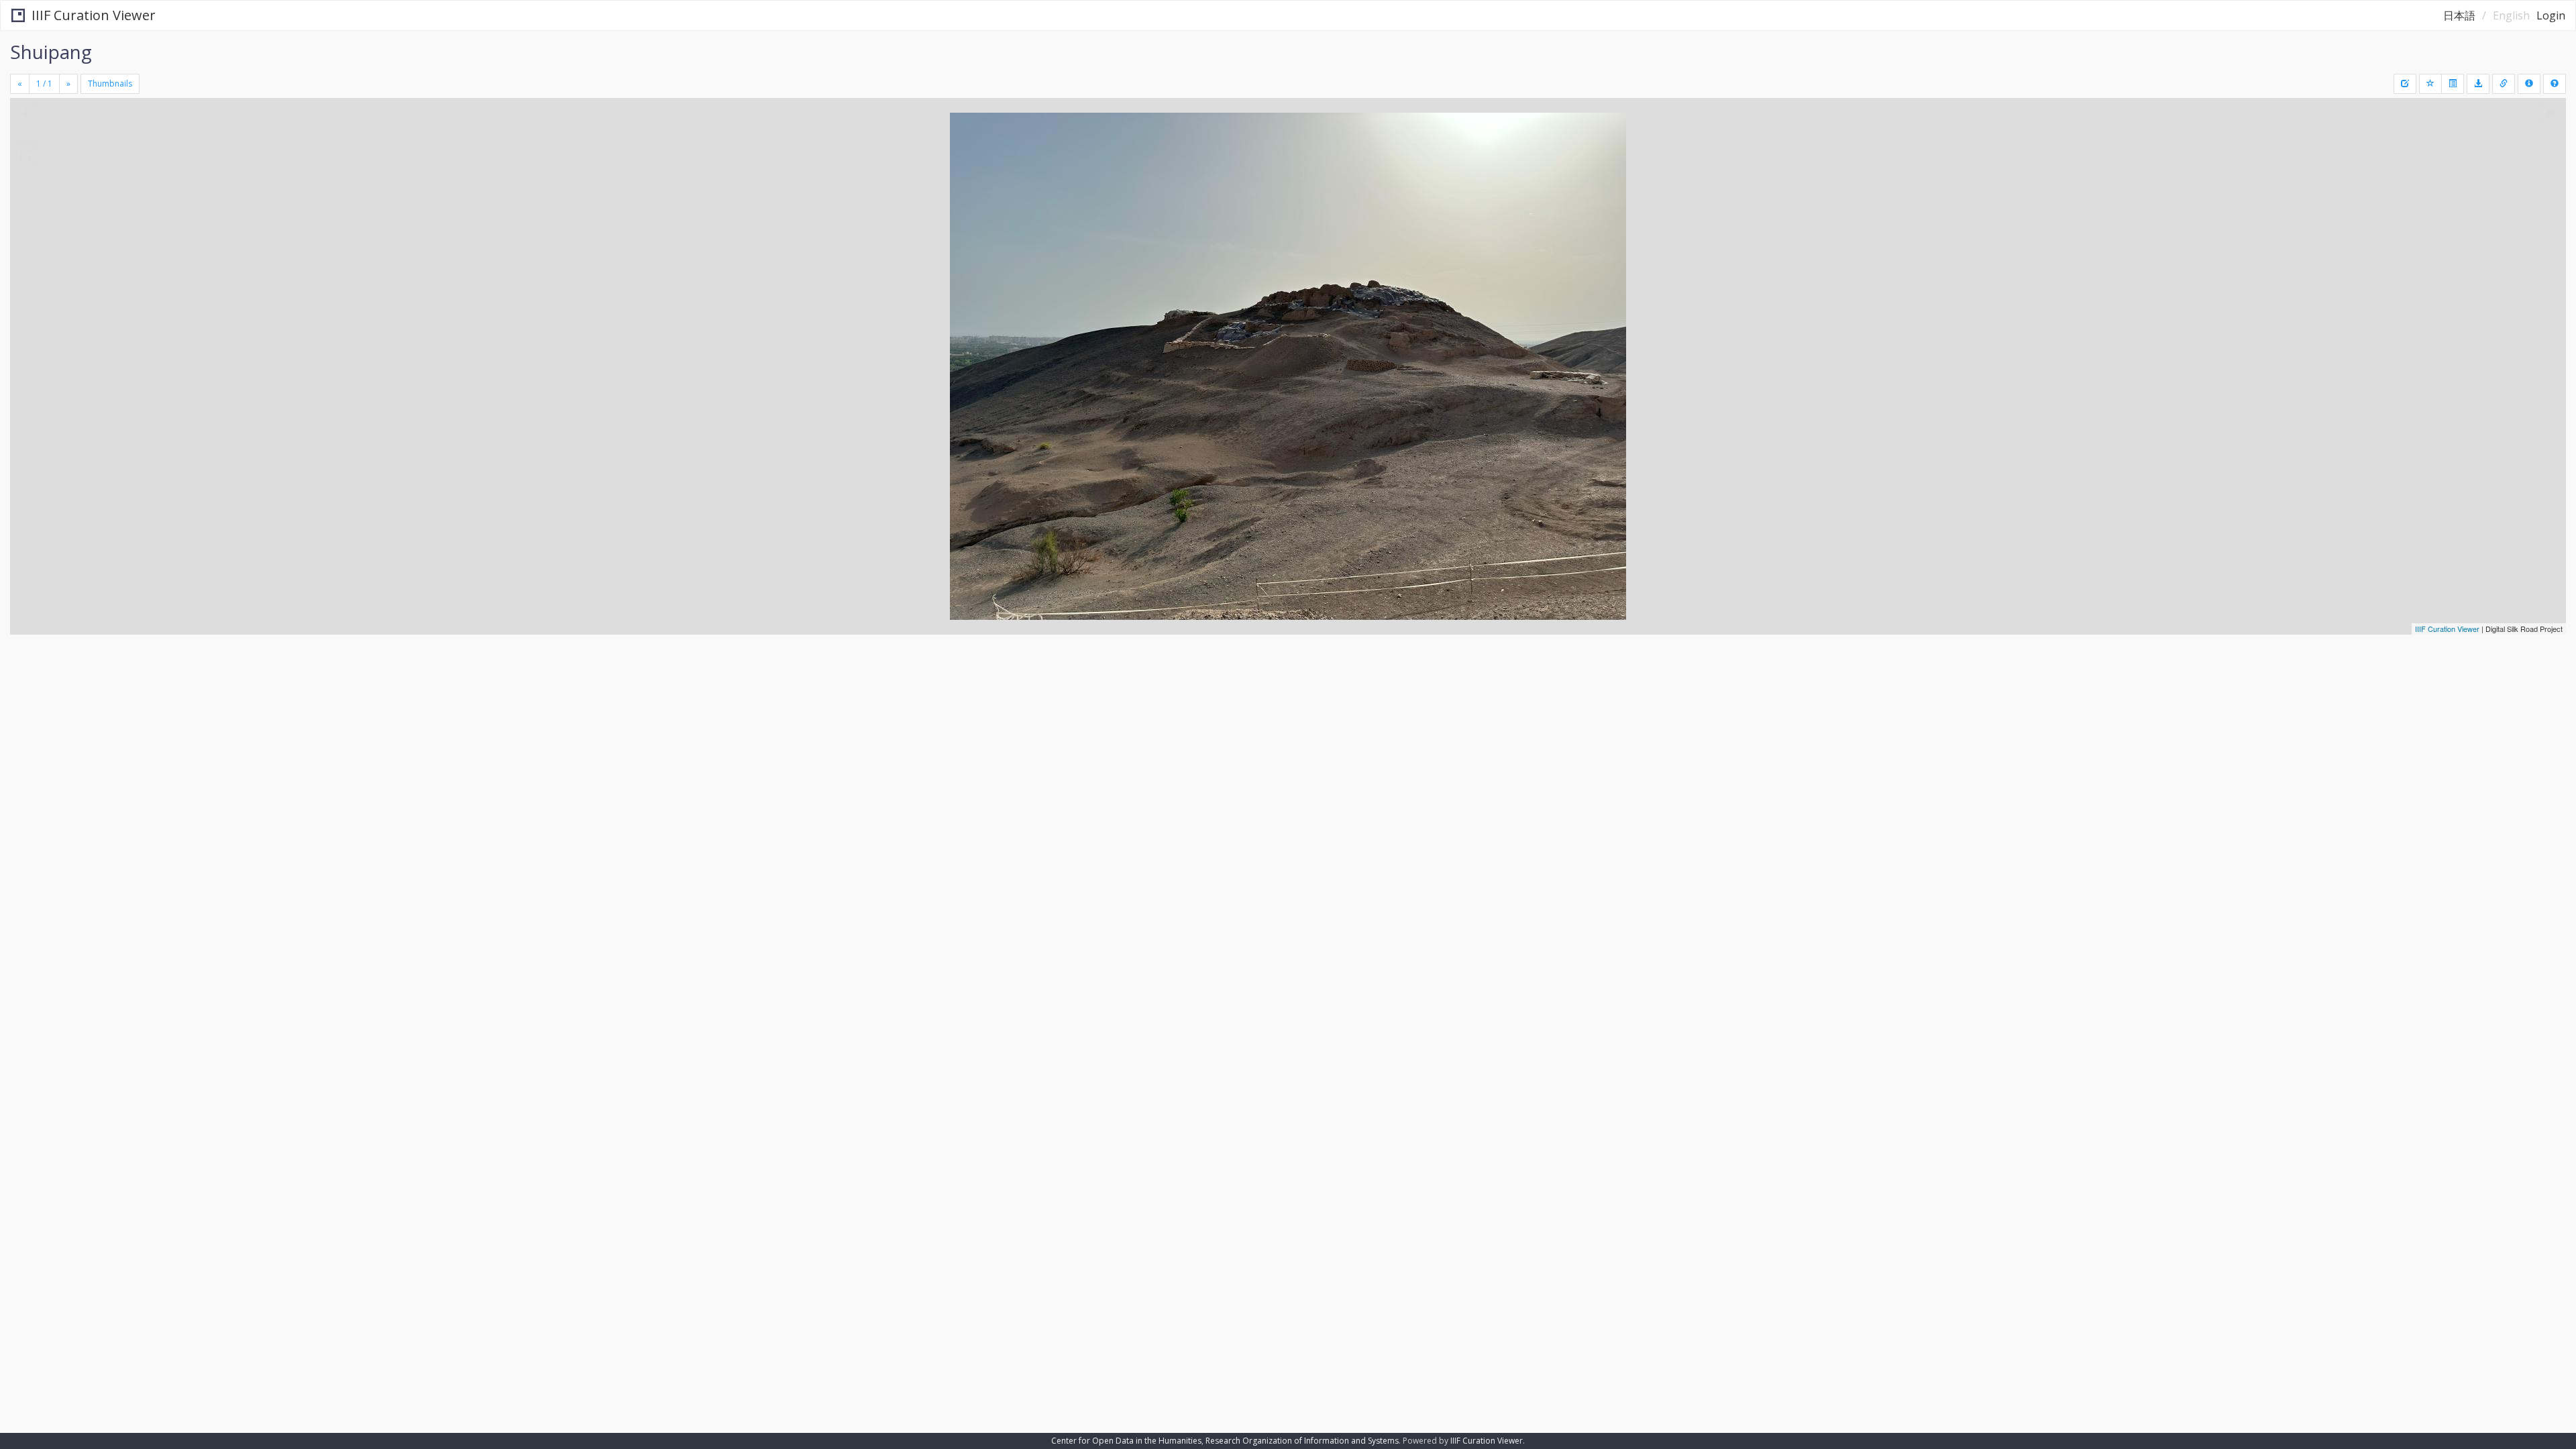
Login (2551, 15)
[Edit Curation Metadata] (2405, 84)
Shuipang (51, 52)
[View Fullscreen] (25, 155)
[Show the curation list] (2453, 84)
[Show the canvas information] (2504, 84)
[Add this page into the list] (2430, 84)
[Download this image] (2478, 84)
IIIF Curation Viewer (94, 15)
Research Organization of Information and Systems (1302, 1441)
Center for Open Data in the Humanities (1126, 1441)
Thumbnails (110, 84)
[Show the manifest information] (2529, 84)
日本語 (2459, 15)
